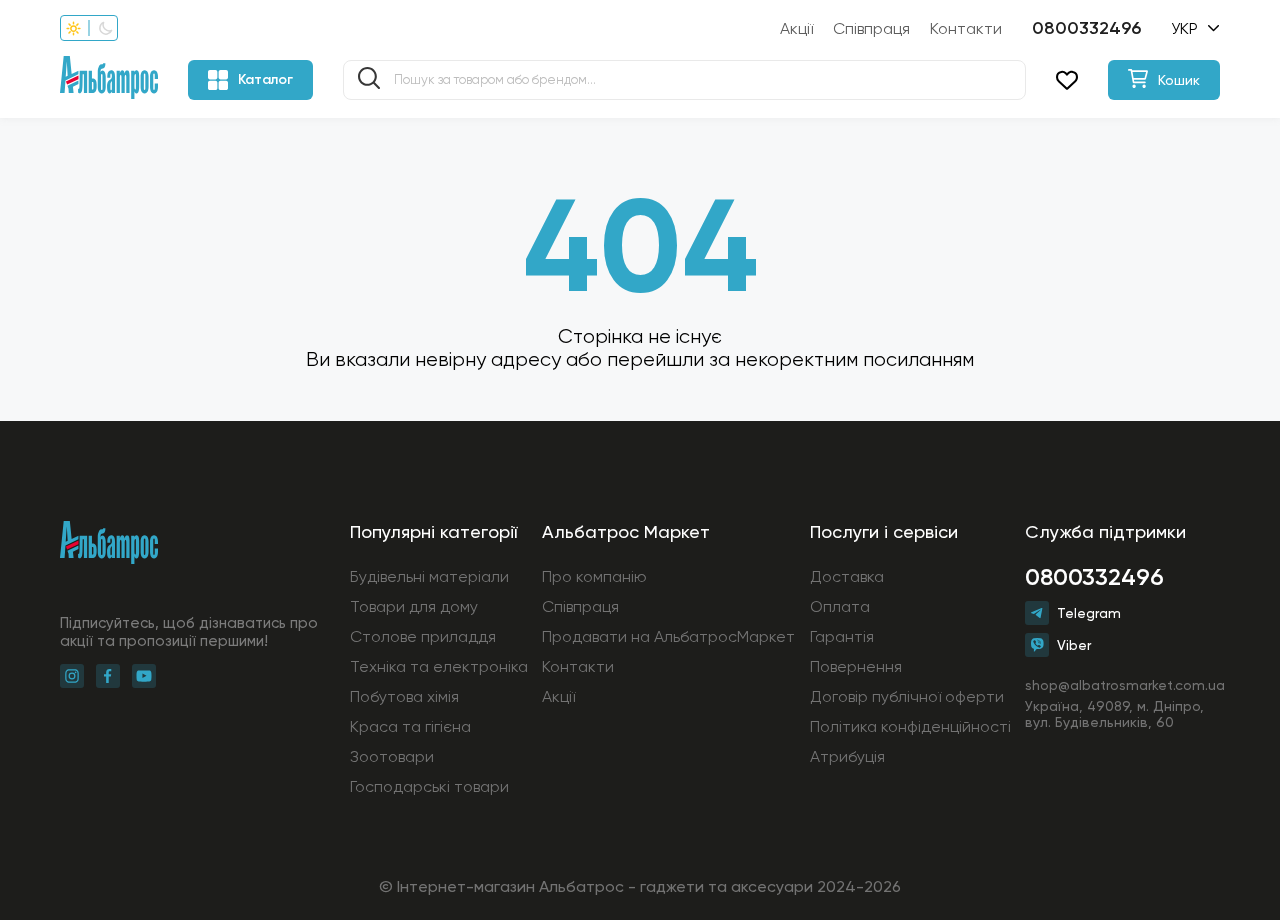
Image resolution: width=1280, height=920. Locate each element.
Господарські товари (429, 786)
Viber (1074, 645)
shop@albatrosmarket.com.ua (1122, 685)
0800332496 (1086, 28)
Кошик (1179, 80)
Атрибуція (847, 756)
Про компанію (594, 576)
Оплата (840, 606)
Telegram (1089, 613)
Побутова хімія (404, 696)
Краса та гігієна (410, 726)
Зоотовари (392, 756)
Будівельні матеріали (429, 576)
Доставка (847, 576)
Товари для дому (414, 606)
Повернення (856, 666)
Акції (796, 28)
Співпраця (871, 28)
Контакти (966, 28)
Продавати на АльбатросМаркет (668, 636)
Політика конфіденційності (910, 726)
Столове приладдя (423, 636)
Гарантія (842, 636)
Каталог (265, 79)
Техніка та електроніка (439, 666)
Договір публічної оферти (907, 696)
